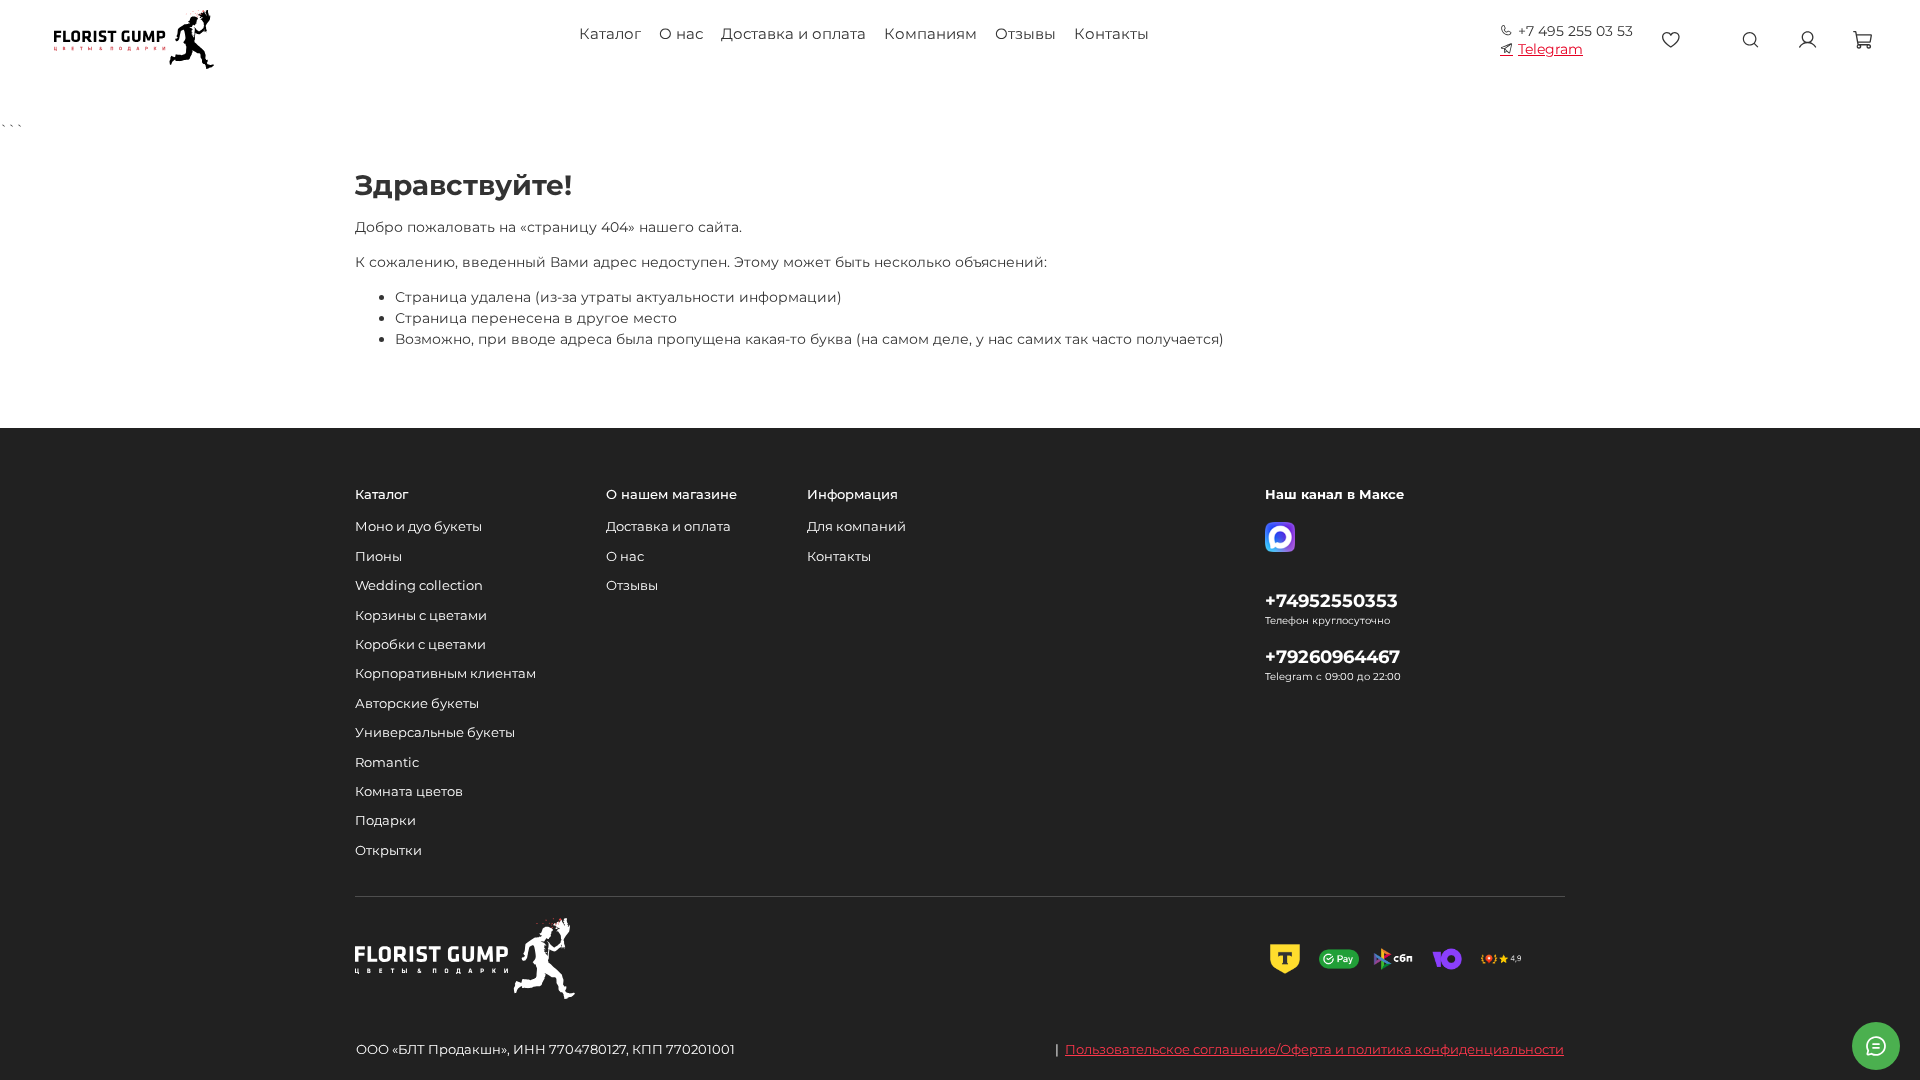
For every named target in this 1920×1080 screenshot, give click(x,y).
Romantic (387, 762)
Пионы (378, 556)
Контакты (1111, 33)
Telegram (1550, 49)
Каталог (610, 33)
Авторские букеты (417, 703)
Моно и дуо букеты (418, 526)
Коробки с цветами (420, 644)
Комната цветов (409, 791)
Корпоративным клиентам (445, 673)
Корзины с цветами (421, 615)
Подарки (385, 820)
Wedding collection (419, 585)
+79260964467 (1332, 656)
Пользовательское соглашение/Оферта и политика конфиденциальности (1314, 1049)
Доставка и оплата (793, 33)
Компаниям (930, 33)
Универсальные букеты (435, 732)
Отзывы (1025, 33)
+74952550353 (1331, 600)
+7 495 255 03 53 (1575, 31)
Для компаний (856, 526)
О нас (681, 33)
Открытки (388, 850)
